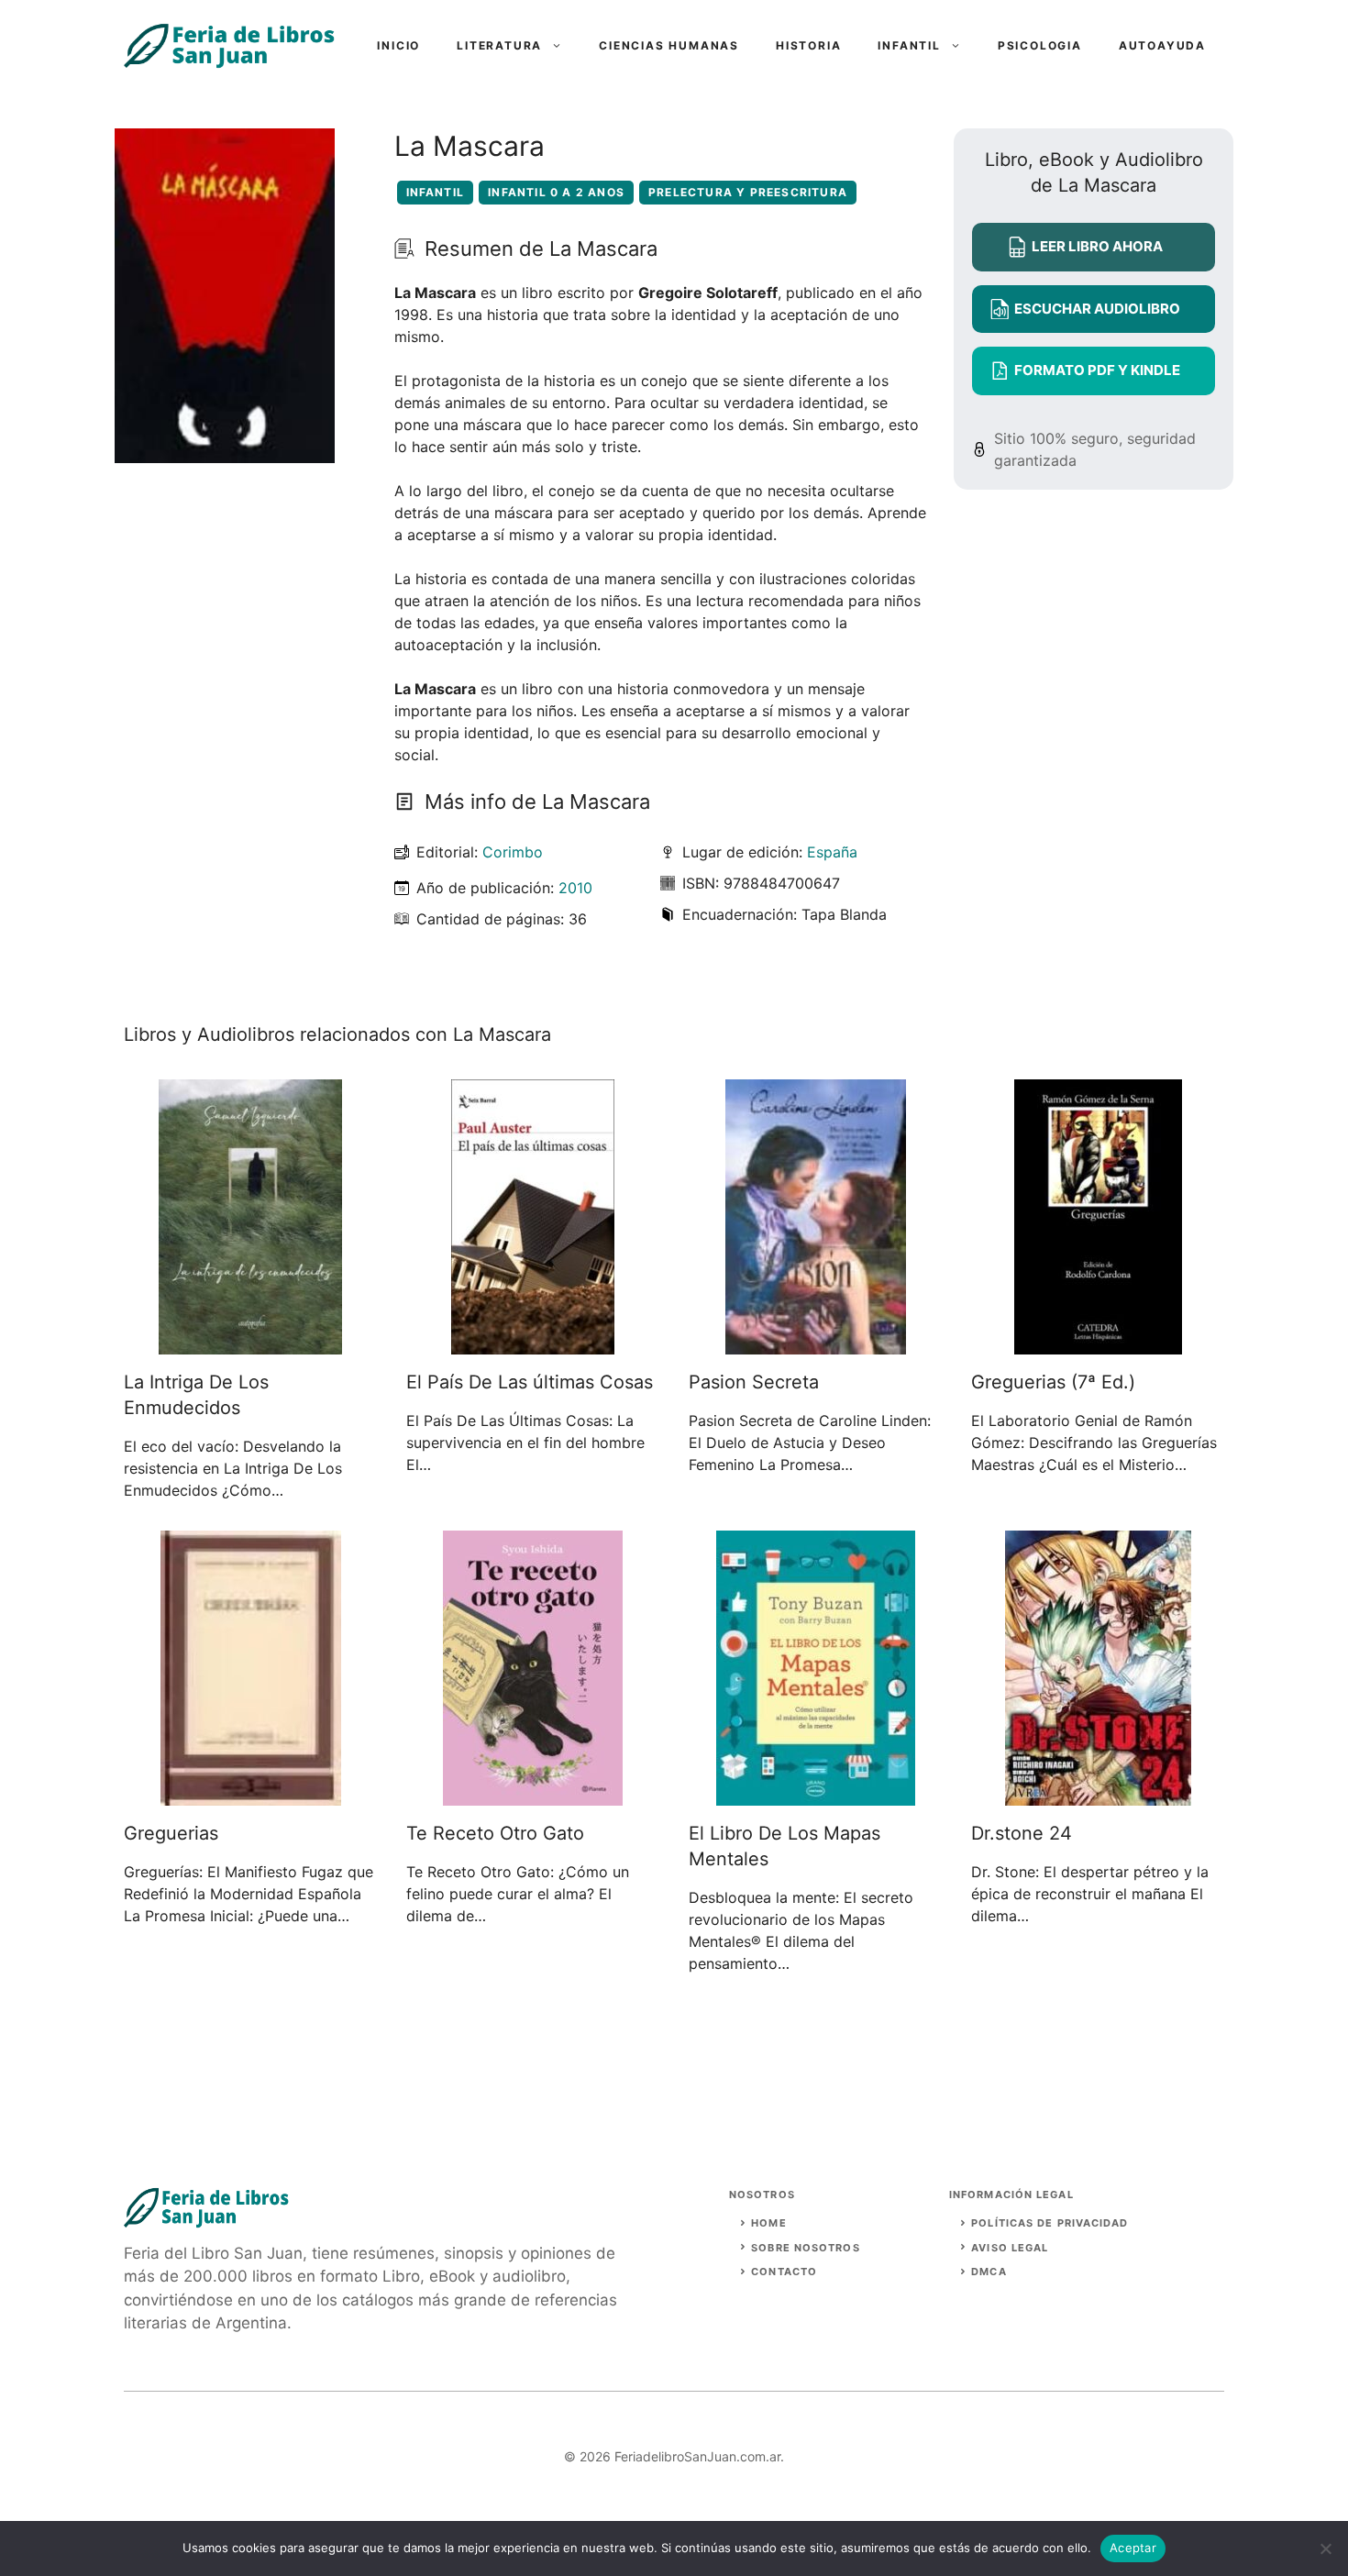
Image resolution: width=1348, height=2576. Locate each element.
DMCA (989, 2272)
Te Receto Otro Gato (495, 1833)
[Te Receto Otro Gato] (533, 1795)
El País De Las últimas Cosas (530, 1382)
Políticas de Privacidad (1050, 2223)
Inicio (398, 45)
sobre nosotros (805, 2248)
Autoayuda (1162, 45)
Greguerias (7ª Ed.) (1053, 1382)
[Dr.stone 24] (1098, 1795)
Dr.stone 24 (1022, 1833)
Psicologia (1040, 45)
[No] (1325, 2548)
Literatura (499, 45)
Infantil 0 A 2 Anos (556, 192)
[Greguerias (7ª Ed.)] (1098, 1343)
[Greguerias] (251, 1795)
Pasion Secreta (754, 1382)
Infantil (909, 45)
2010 (575, 888)
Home (768, 2223)
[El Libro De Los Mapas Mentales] (816, 1795)
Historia (808, 45)
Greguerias (171, 1833)
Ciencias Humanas (669, 45)
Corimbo (513, 852)
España (832, 852)
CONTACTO (784, 2272)
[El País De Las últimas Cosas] (533, 1343)
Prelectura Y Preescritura (748, 192)
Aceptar (1133, 2548)
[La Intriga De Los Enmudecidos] (250, 1343)
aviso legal (1010, 2248)
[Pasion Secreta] (816, 1343)
